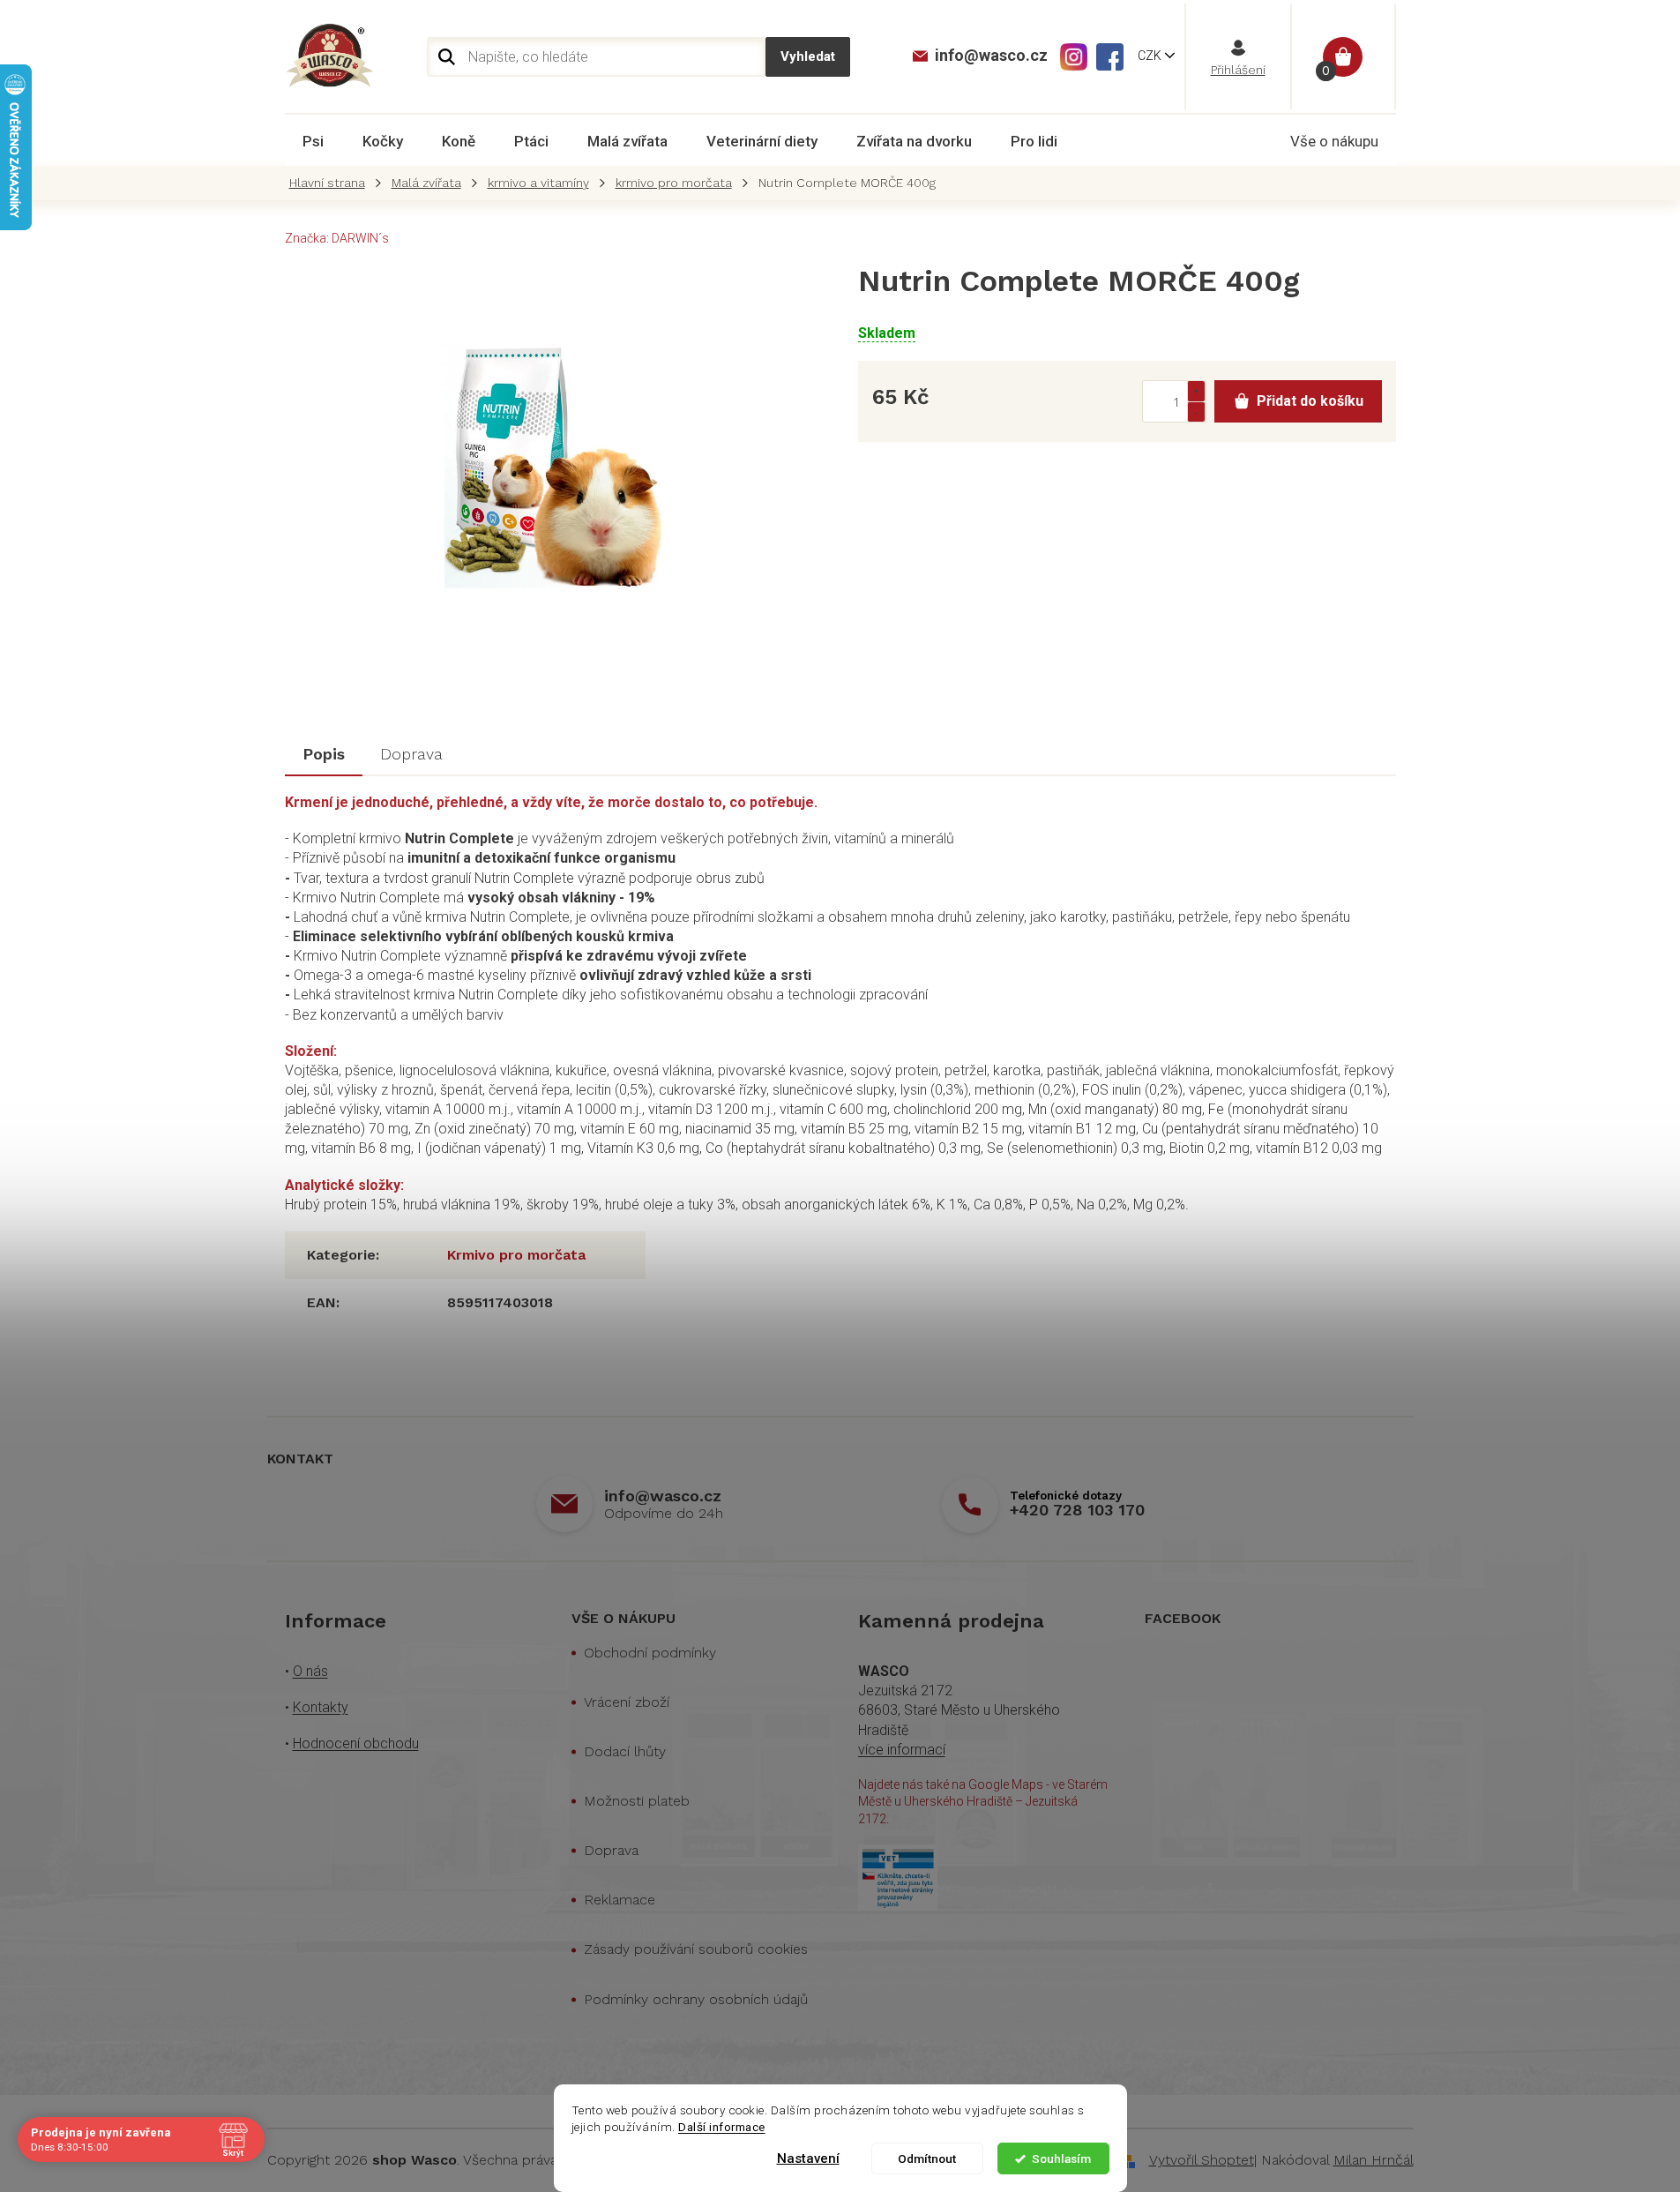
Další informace (722, 2127)
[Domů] (332, 183)
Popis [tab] (324, 754)
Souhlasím (1061, 2158)
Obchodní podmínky (650, 1653)
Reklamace (620, 1900)
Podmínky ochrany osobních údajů (696, 1999)
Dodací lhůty (625, 1751)
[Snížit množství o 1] (1196, 411)
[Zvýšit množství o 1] (1196, 391)
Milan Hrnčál (1374, 2160)
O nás (310, 1671)
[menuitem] (313, 141)
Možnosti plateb (637, 1801)
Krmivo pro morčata (516, 1255)
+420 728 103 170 (1077, 1510)
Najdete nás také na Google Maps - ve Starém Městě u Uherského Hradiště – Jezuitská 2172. (983, 1802)
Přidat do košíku (1310, 401)
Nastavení (808, 2158)
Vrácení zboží (627, 1702)
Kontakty (321, 1707)
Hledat (808, 57)
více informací (902, 1750)
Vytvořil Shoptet (1202, 2160)
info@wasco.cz (663, 1496)
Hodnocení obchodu (356, 1743)
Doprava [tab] (411, 754)
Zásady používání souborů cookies (696, 1949)
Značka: (337, 238)
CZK (1151, 56)
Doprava (611, 1850)
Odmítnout (927, 2158)
